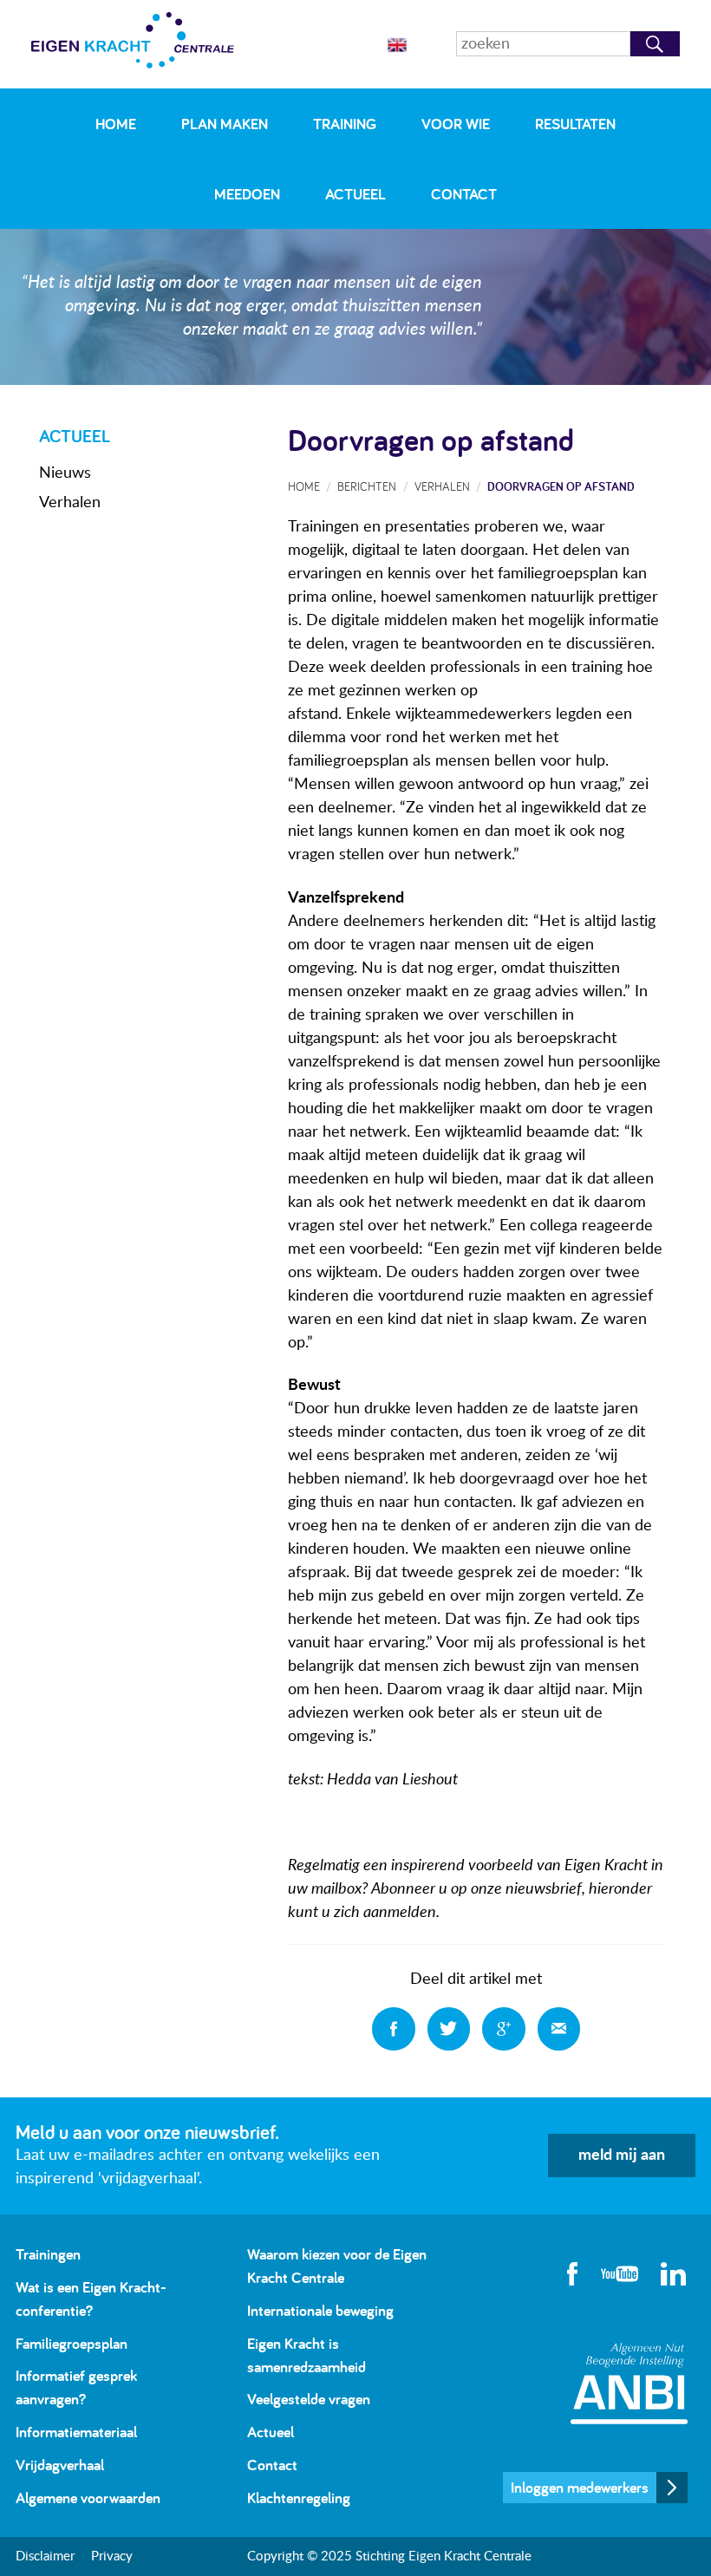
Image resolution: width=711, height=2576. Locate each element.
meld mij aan (622, 2155)
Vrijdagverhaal (60, 2465)
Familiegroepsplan (72, 2343)
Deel (394, 2029)
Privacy (112, 2556)
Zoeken (655, 44)
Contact (464, 194)
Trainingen (48, 2254)
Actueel (355, 194)
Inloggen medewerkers (580, 2487)
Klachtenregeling (299, 2498)
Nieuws (65, 473)
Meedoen (247, 194)
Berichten (367, 486)
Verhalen (70, 503)
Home (116, 124)
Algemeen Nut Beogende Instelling (629, 2383)
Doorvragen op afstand (561, 486)
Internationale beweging (320, 2310)
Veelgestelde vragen (309, 2399)
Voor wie (456, 124)
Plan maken (225, 124)
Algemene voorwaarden (88, 2498)
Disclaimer (45, 2556)
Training (345, 124)
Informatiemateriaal (76, 2432)
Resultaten (575, 124)
